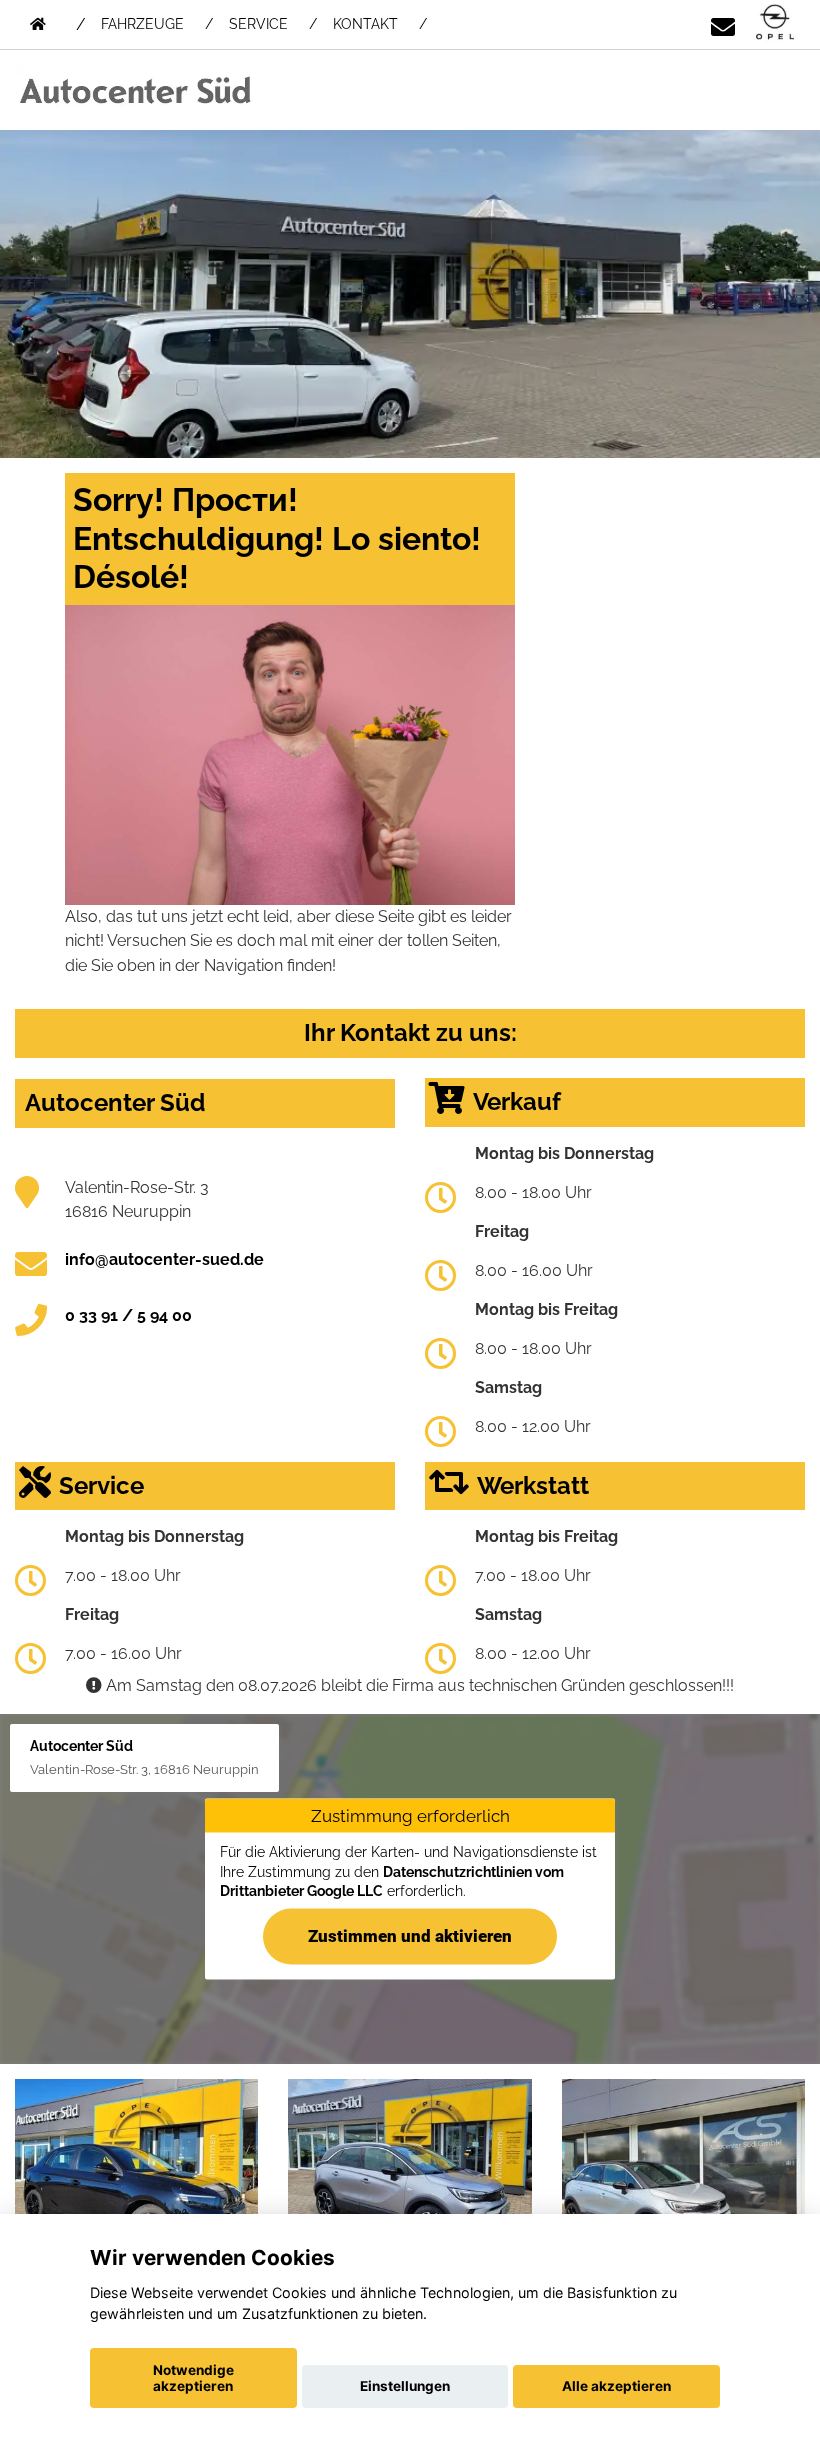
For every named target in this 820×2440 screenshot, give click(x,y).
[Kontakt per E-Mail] (723, 23)
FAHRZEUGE (142, 24)
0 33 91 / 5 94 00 (128, 1315)
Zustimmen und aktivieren (410, 1936)
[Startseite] (775, 23)
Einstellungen (405, 2386)
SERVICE (258, 24)
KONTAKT (365, 24)
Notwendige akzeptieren (193, 2378)
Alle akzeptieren (616, 2386)
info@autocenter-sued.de (164, 1259)
